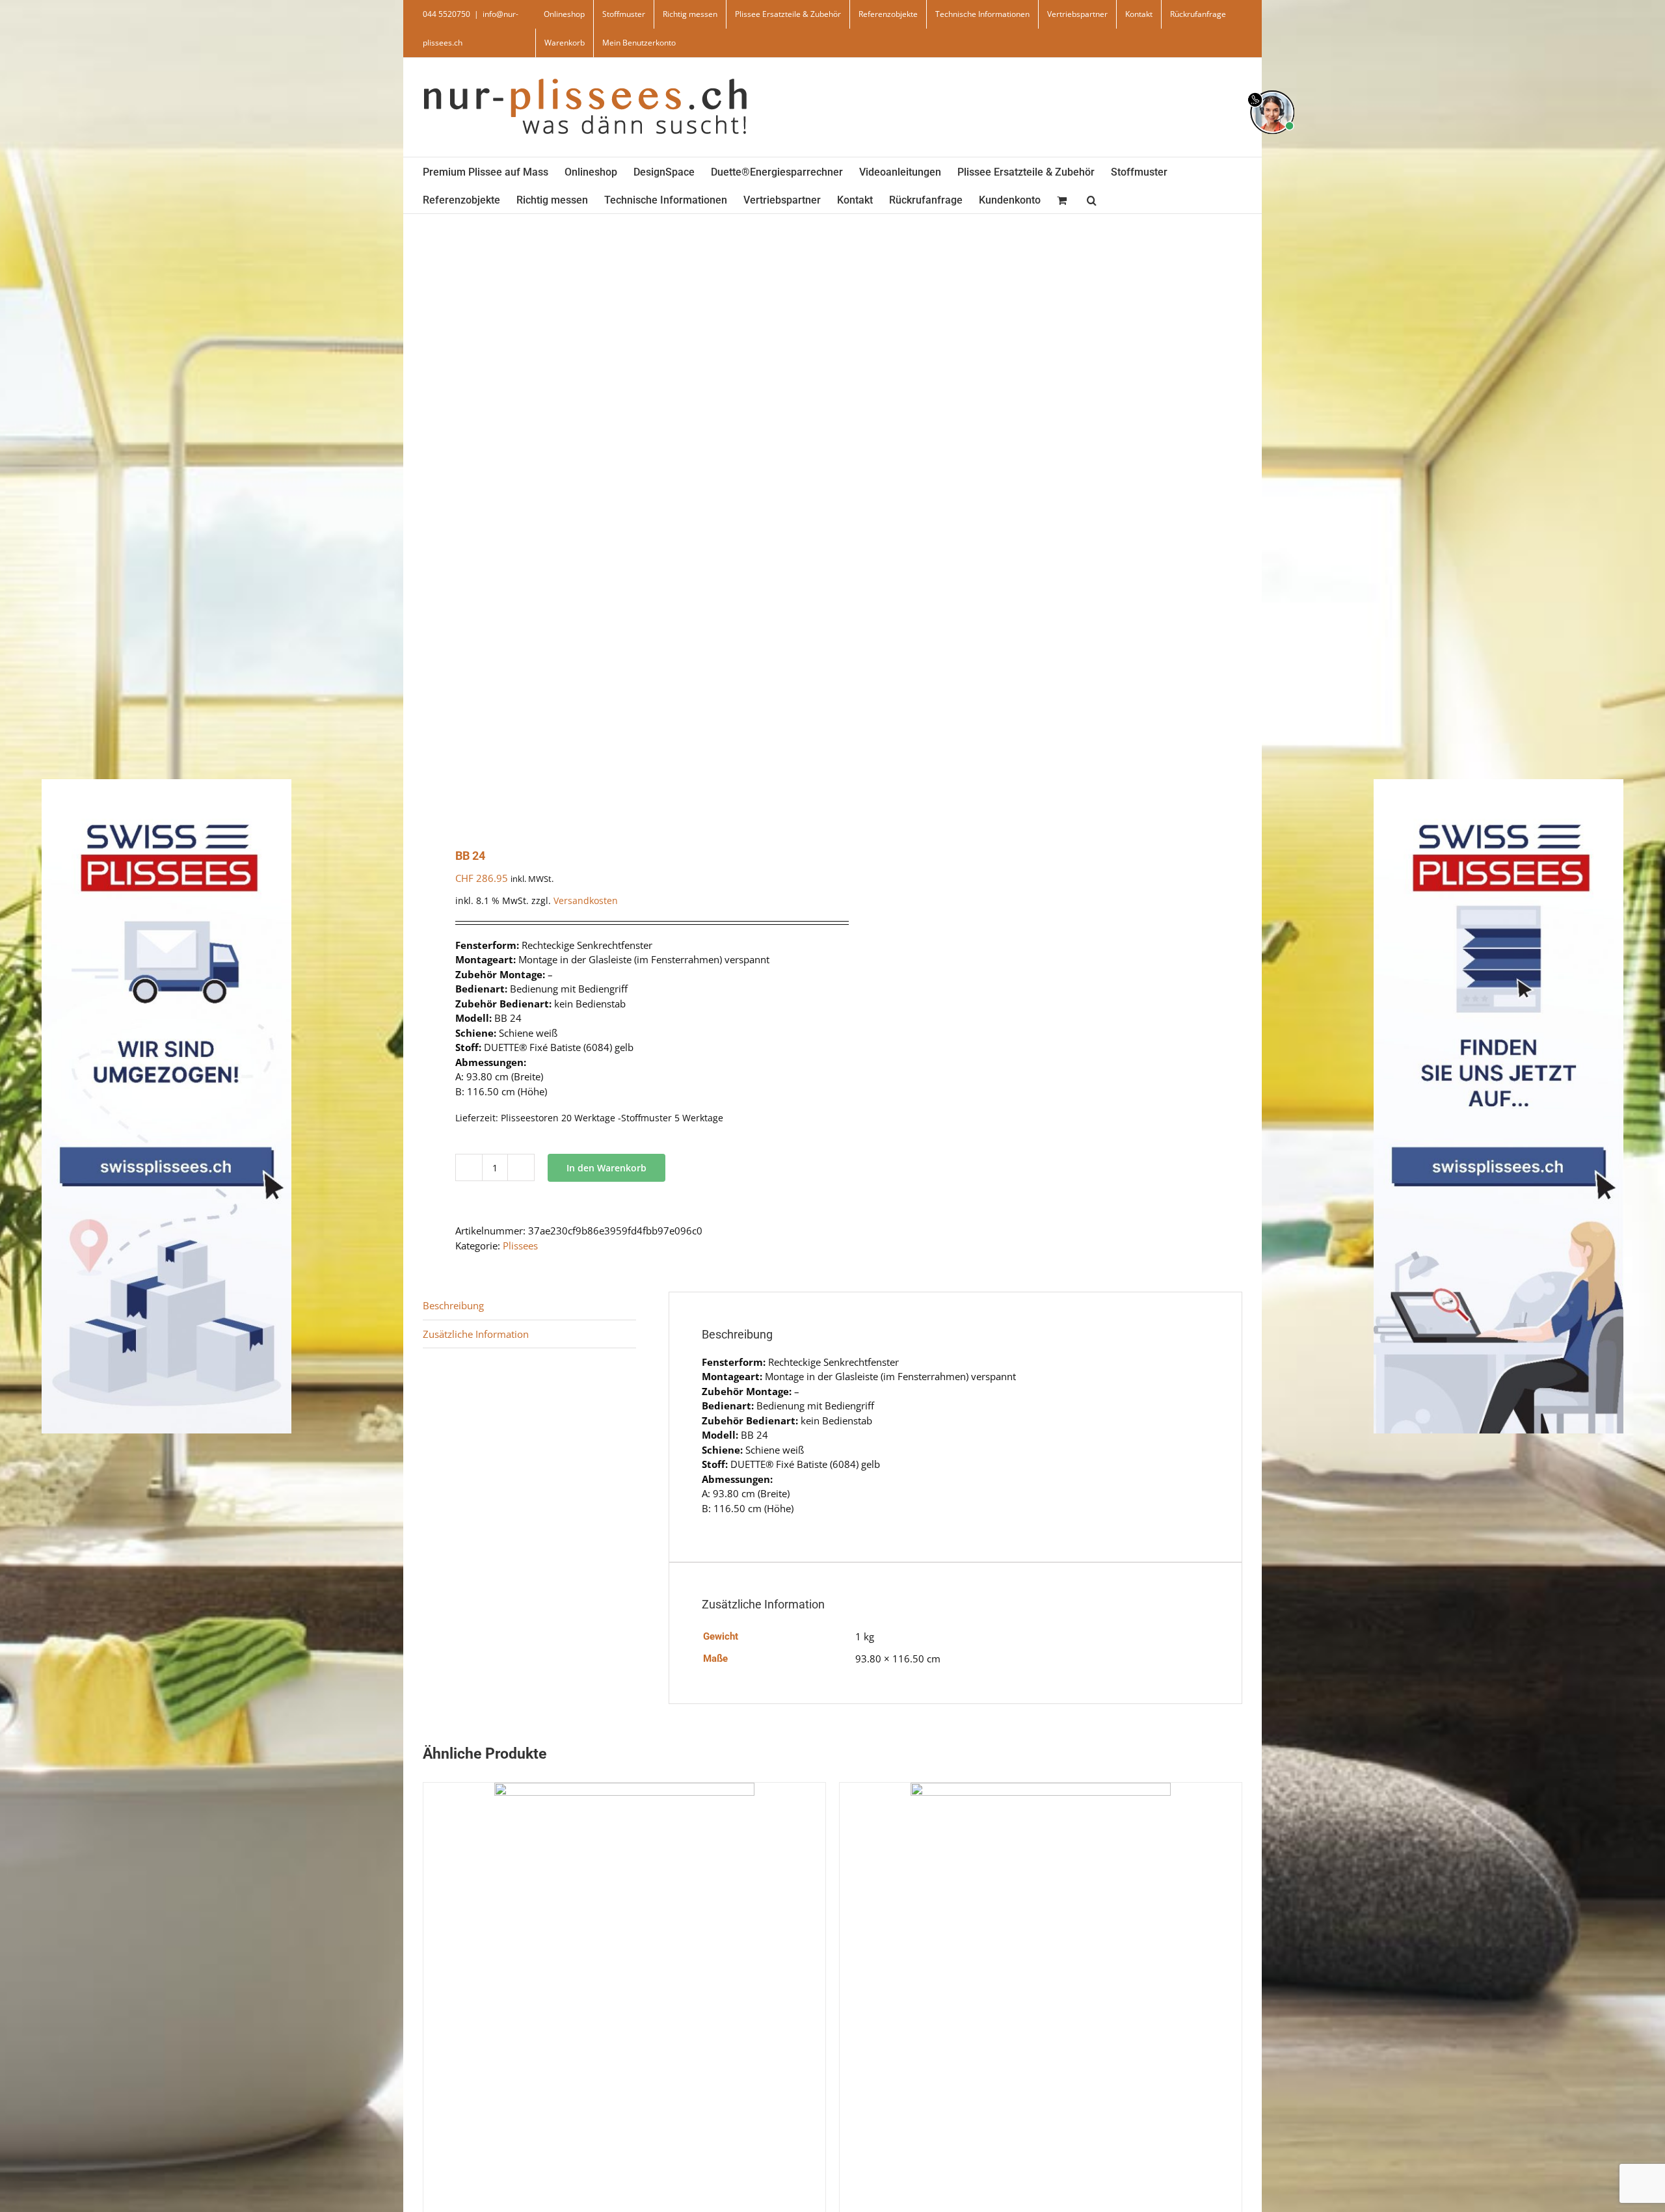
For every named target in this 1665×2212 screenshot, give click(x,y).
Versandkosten (586, 901)
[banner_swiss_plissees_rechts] (1498, 783)
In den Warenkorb (606, 1168)
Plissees (520, 1246)
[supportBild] (1272, 88)
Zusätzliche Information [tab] (476, 1334)
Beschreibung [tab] (453, 1305)
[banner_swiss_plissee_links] (166, 783)
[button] (1092, 199)
